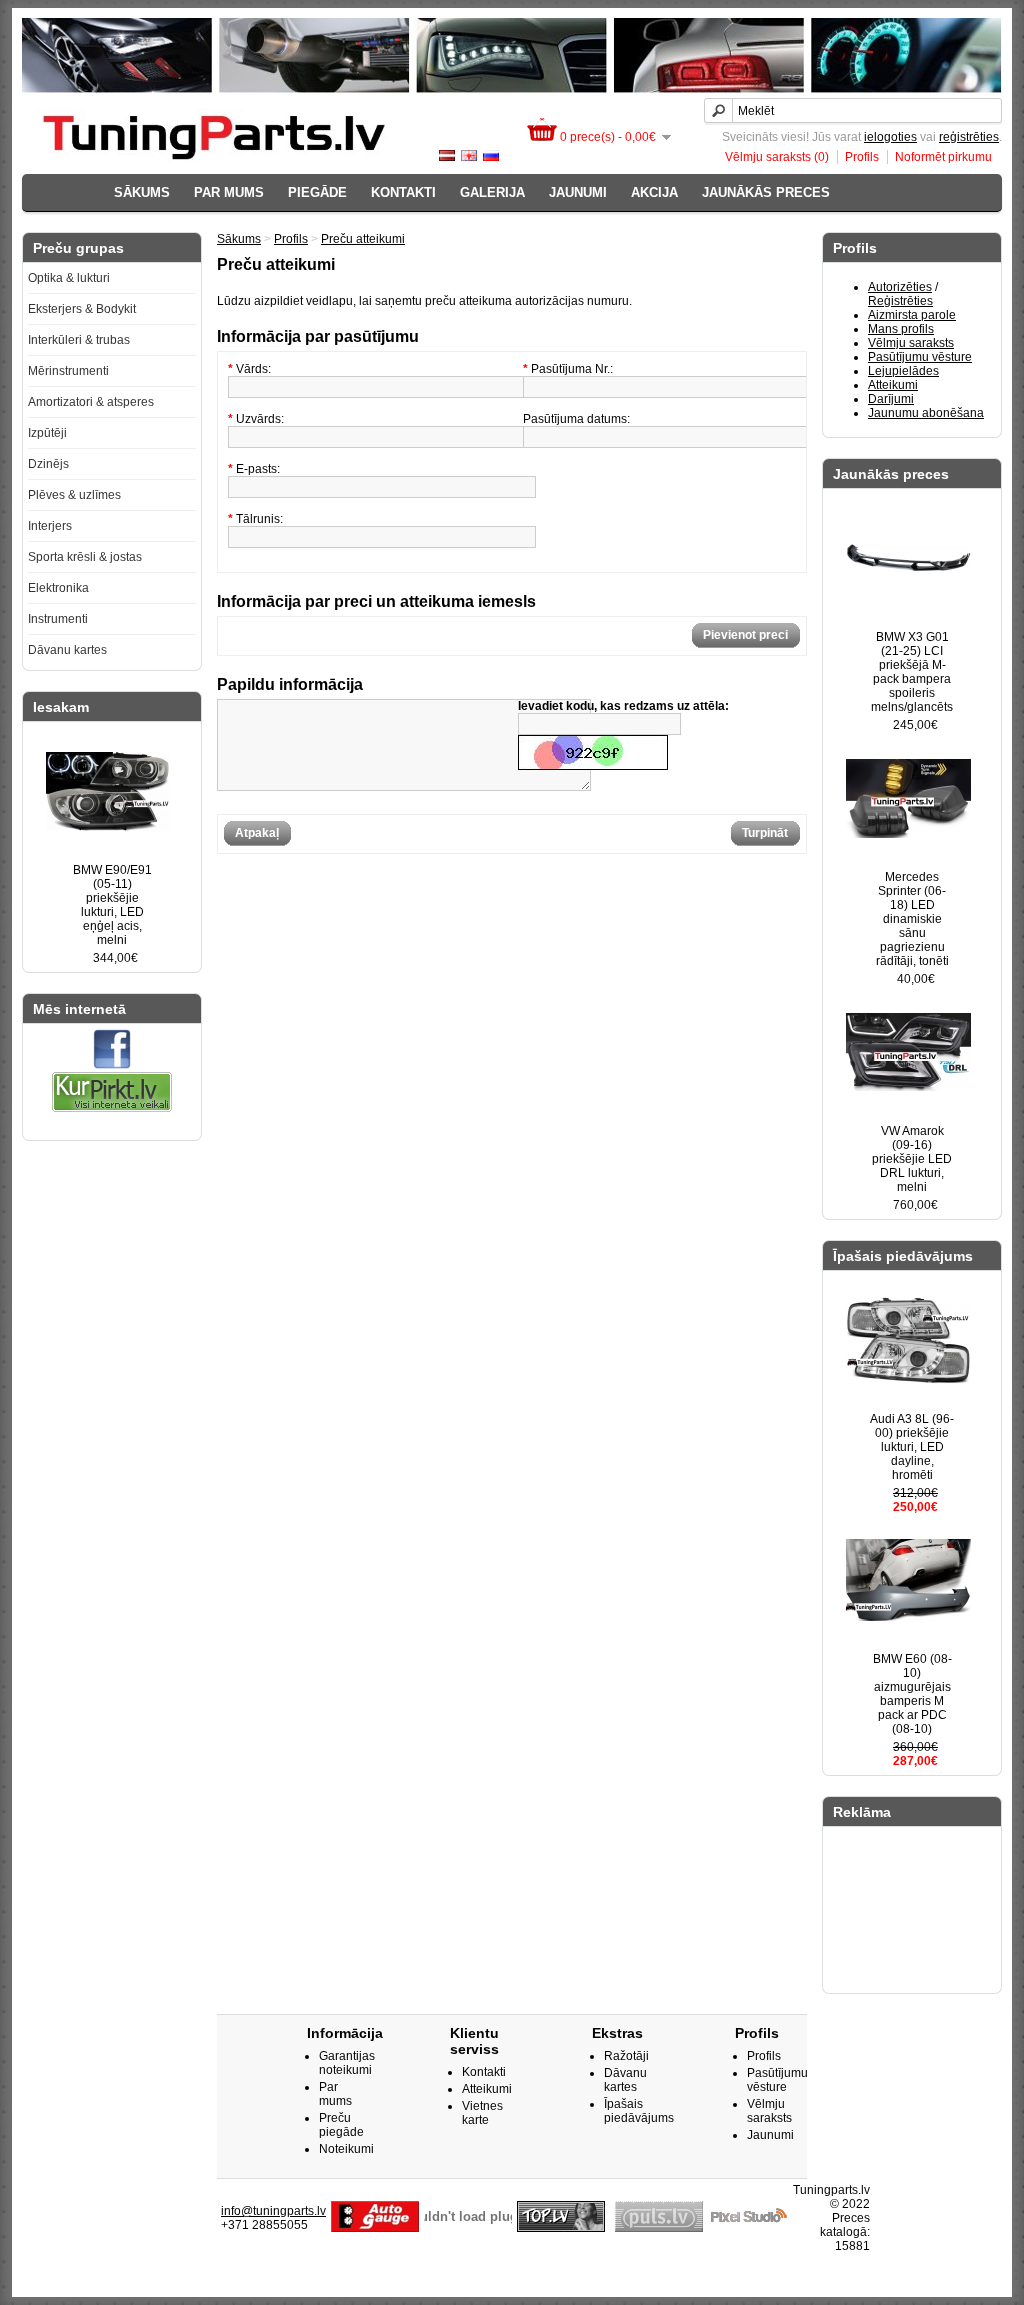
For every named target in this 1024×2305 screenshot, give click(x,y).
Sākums (142, 192)
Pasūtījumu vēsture (920, 357)
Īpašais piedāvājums (639, 2111)
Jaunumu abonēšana (926, 413)
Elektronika (58, 588)
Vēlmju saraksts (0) (777, 157)
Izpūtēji (47, 433)
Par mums (229, 192)
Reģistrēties (900, 301)
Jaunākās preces (766, 192)
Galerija (492, 192)
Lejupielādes (903, 371)
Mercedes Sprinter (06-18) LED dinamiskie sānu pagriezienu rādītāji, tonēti (912, 919)
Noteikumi (346, 2149)
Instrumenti (58, 619)
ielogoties (890, 137)
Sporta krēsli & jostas (85, 557)
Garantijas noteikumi (347, 2063)
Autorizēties (900, 287)
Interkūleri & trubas (79, 340)
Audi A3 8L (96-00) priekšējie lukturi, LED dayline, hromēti (912, 1447)
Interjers (50, 526)
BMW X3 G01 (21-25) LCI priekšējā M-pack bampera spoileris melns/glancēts (912, 672)
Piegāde (317, 192)
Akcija (654, 192)
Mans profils (901, 329)
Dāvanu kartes (67, 650)
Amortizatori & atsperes (91, 402)
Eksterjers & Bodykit (82, 309)
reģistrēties (969, 137)
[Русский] (491, 155)
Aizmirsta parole (912, 315)
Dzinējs (48, 464)
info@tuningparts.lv (273, 2211)
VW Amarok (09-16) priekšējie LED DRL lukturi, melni (912, 1159)
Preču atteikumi (363, 239)
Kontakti (403, 192)
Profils (862, 157)
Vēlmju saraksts (911, 343)
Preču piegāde (341, 2125)
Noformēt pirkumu (943, 157)
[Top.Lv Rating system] (561, 2228)
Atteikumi (893, 385)
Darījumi (891, 399)
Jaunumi (578, 192)
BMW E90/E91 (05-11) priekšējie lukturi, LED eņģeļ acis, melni (112, 905)
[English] (469, 155)
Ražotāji (626, 2056)
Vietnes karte (482, 2113)
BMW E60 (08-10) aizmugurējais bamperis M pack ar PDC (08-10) (912, 1694)
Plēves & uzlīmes (74, 495)
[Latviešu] (447, 155)
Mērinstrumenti (68, 371)
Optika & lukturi (69, 278)
